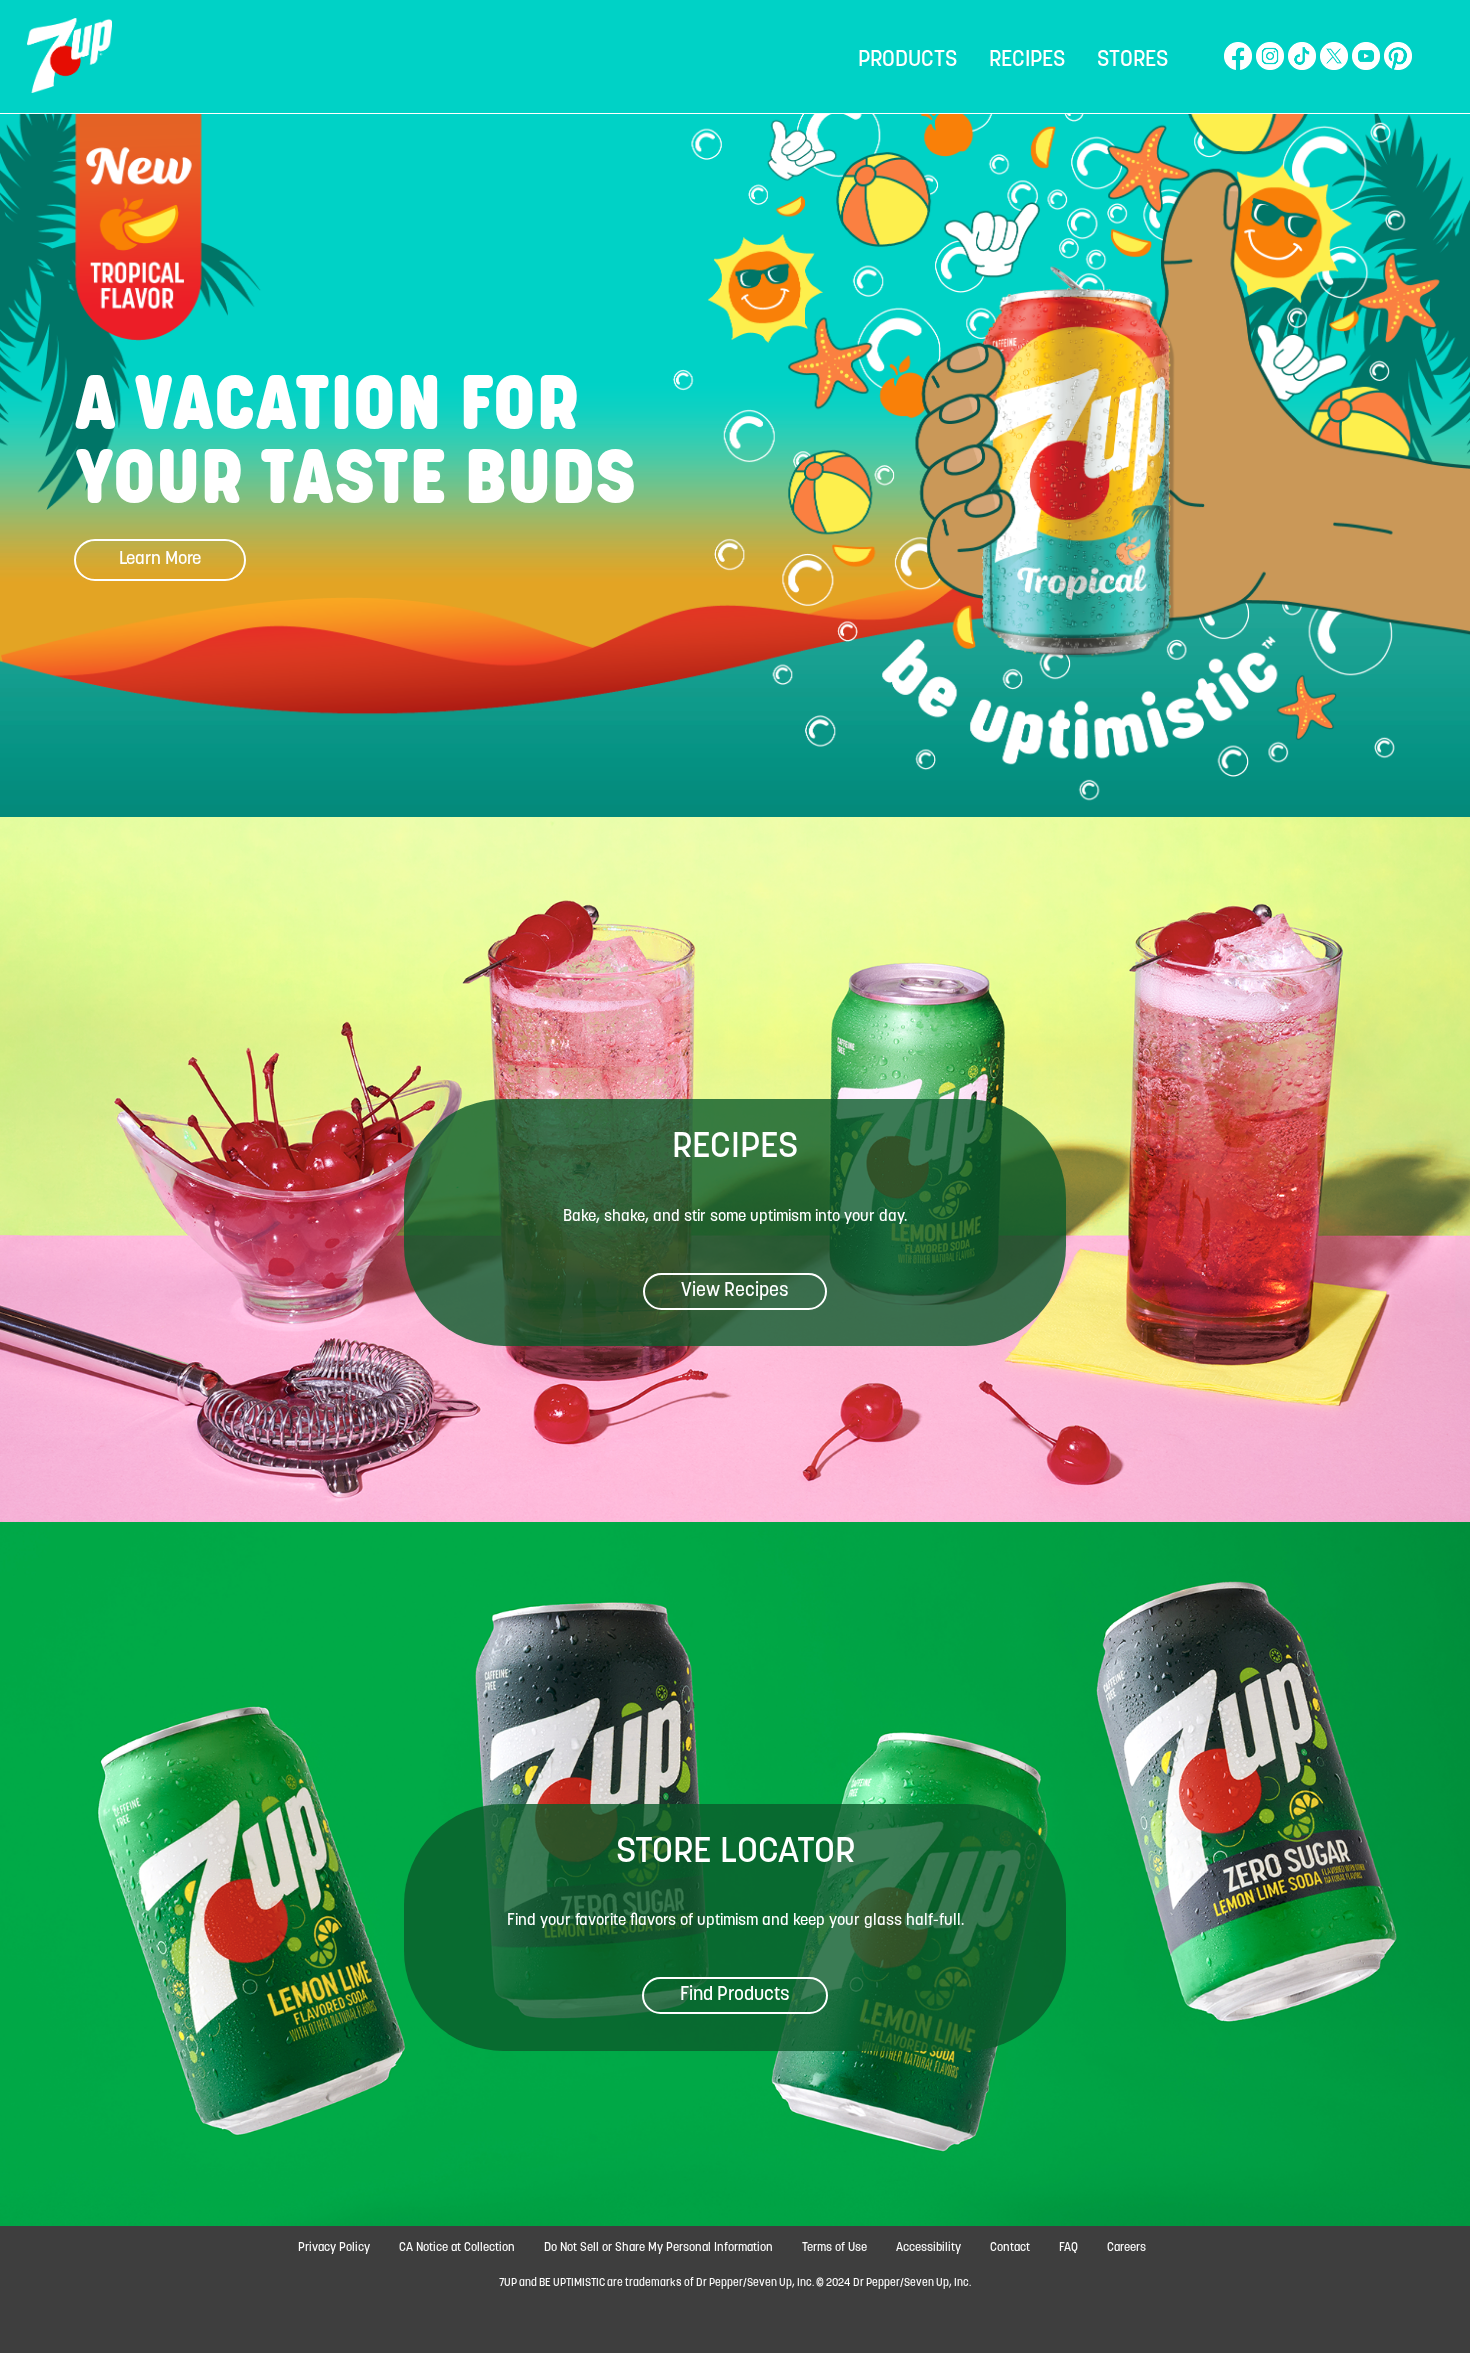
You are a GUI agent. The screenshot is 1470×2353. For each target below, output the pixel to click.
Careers (1126, 2248)
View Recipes (735, 1291)
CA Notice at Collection (457, 2248)
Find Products (735, 1995)
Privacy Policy (334, 2248)
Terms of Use (834, 2248)
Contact (1010, 2248)
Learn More (160, 560)
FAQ (1068, 2248)
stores (1132, 60)
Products (907, 60)
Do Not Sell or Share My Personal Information (658, 2248)
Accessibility (928, 2248)
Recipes (1027, 60)
